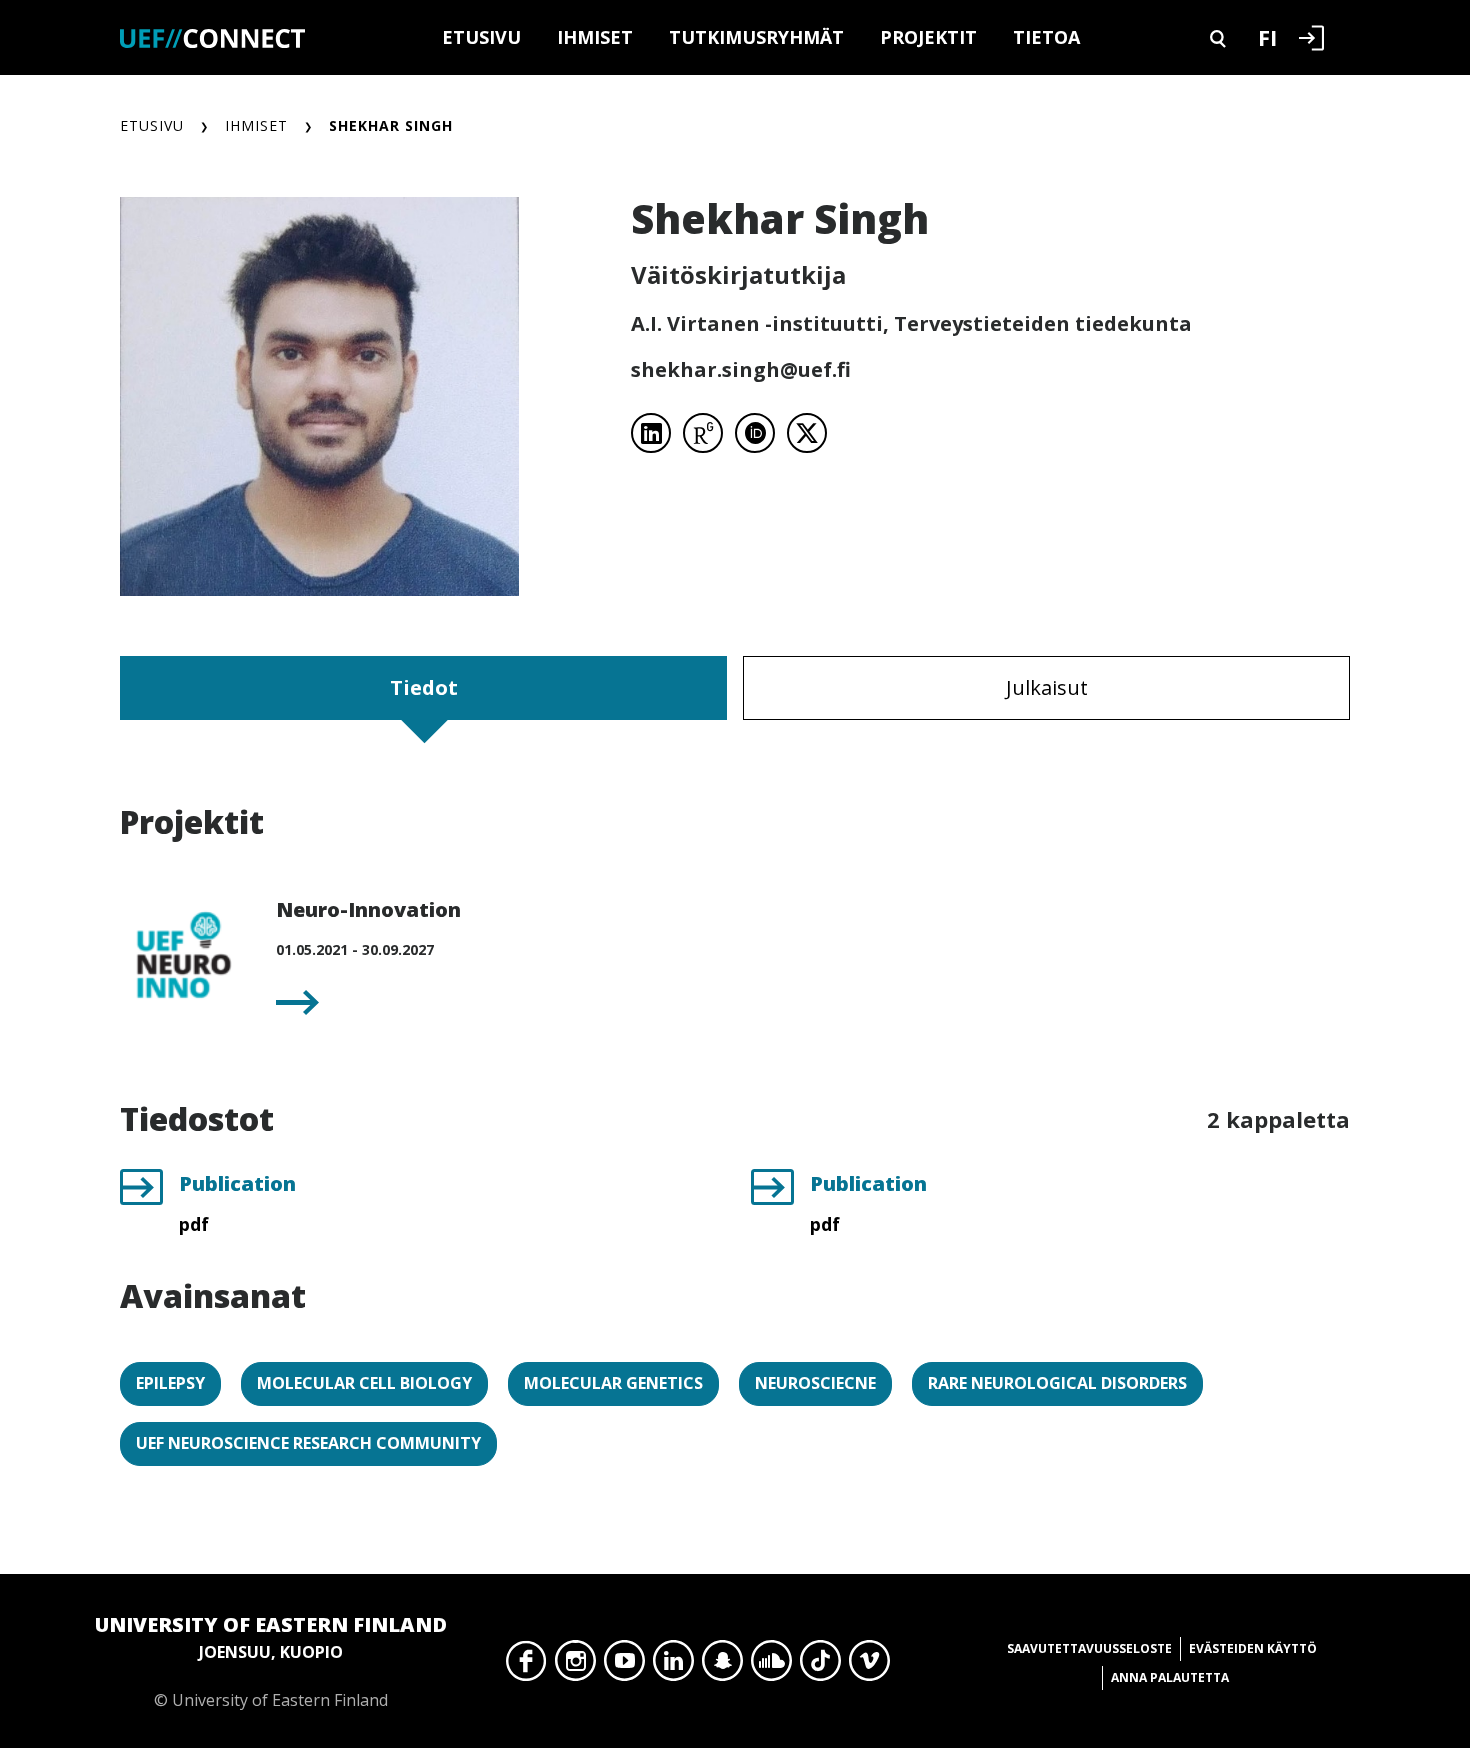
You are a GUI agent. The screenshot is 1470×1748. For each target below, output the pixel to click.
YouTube (624, 1666)
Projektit (928, 37)
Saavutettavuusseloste (1089, 1648)
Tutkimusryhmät (756, 37)
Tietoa (1046, 37)
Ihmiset (595, 37)
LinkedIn (673, 1666)
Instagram (575, 1666)
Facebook (526, 1666)
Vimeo (869, 1666)
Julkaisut (1047, 687)
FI (1267, 37)
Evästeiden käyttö (1253, 1648)
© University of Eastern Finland (271, 1661)
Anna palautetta (1170, 1677)
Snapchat (722, 1666)
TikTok (820, 1666)
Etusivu (481, 37)
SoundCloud (771, 1666)
